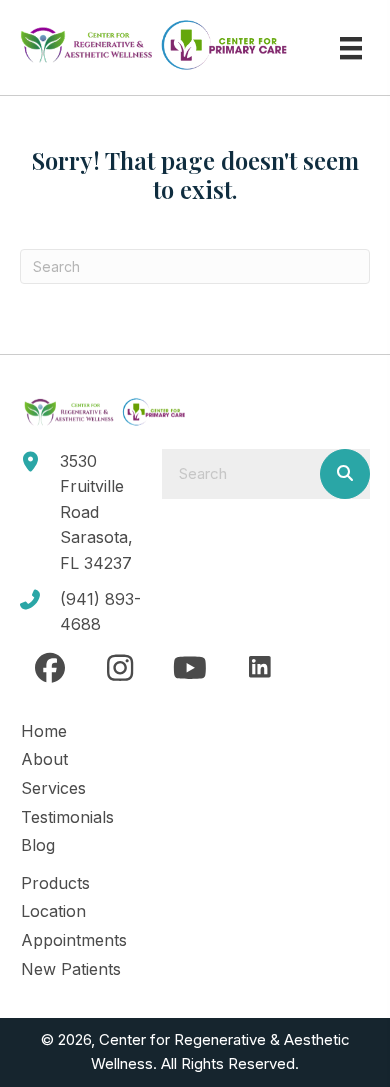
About (44, 759)
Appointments (74, 940)
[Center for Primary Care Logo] (224, 45)
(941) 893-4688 (100, 612)
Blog (38, 845)
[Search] (345, 474)
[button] (50, 668)
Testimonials (67, 817)
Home (44, 731)
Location (53, 911)
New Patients (71, 969)
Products (55, 883)
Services (53, 788)
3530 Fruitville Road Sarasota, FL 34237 (96, 512)
